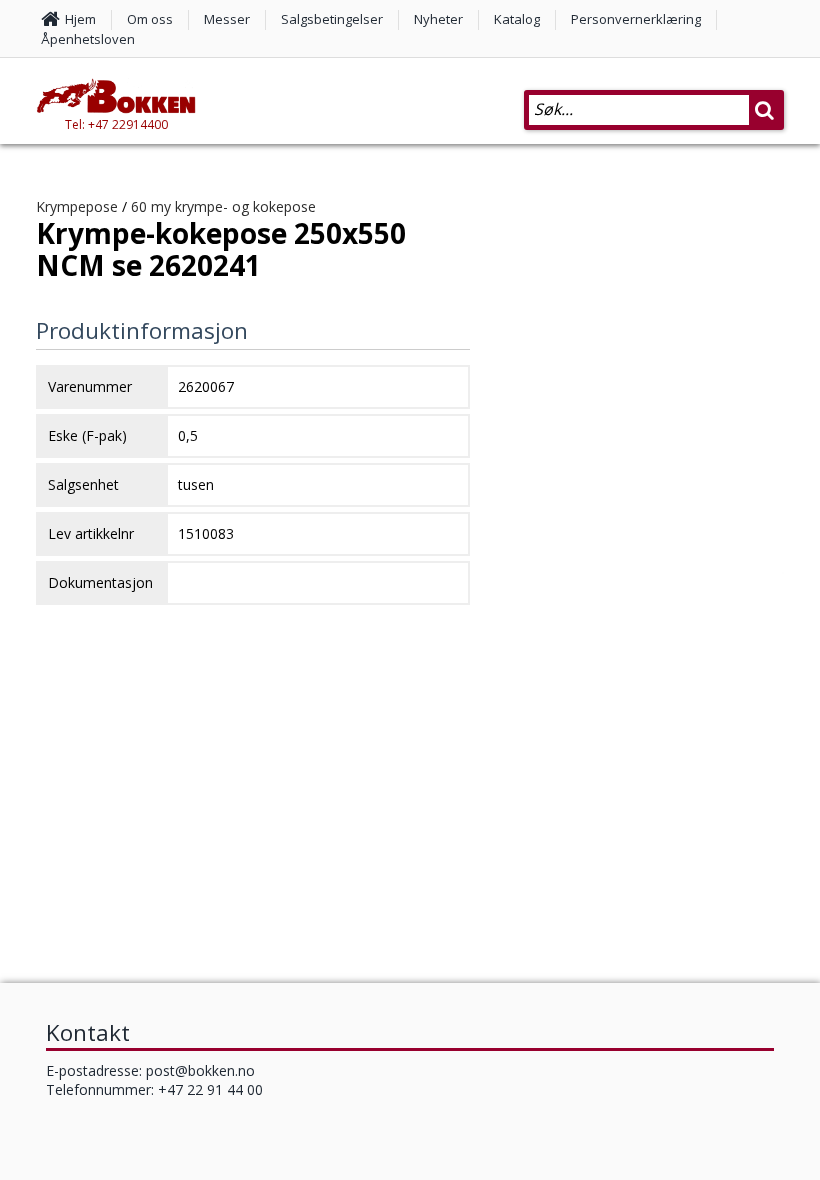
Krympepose (77, 206)
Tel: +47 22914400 (116, 124)
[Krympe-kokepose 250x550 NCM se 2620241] (644, 588)
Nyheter (438, 19)
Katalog (517, 19)
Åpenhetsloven (88, 39)
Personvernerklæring (636, 19)
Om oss (150, 19)
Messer (227, 19)
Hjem (80, 19)
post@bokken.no (200, 1070)
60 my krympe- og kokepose (223, 206)
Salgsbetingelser (332, 19)
